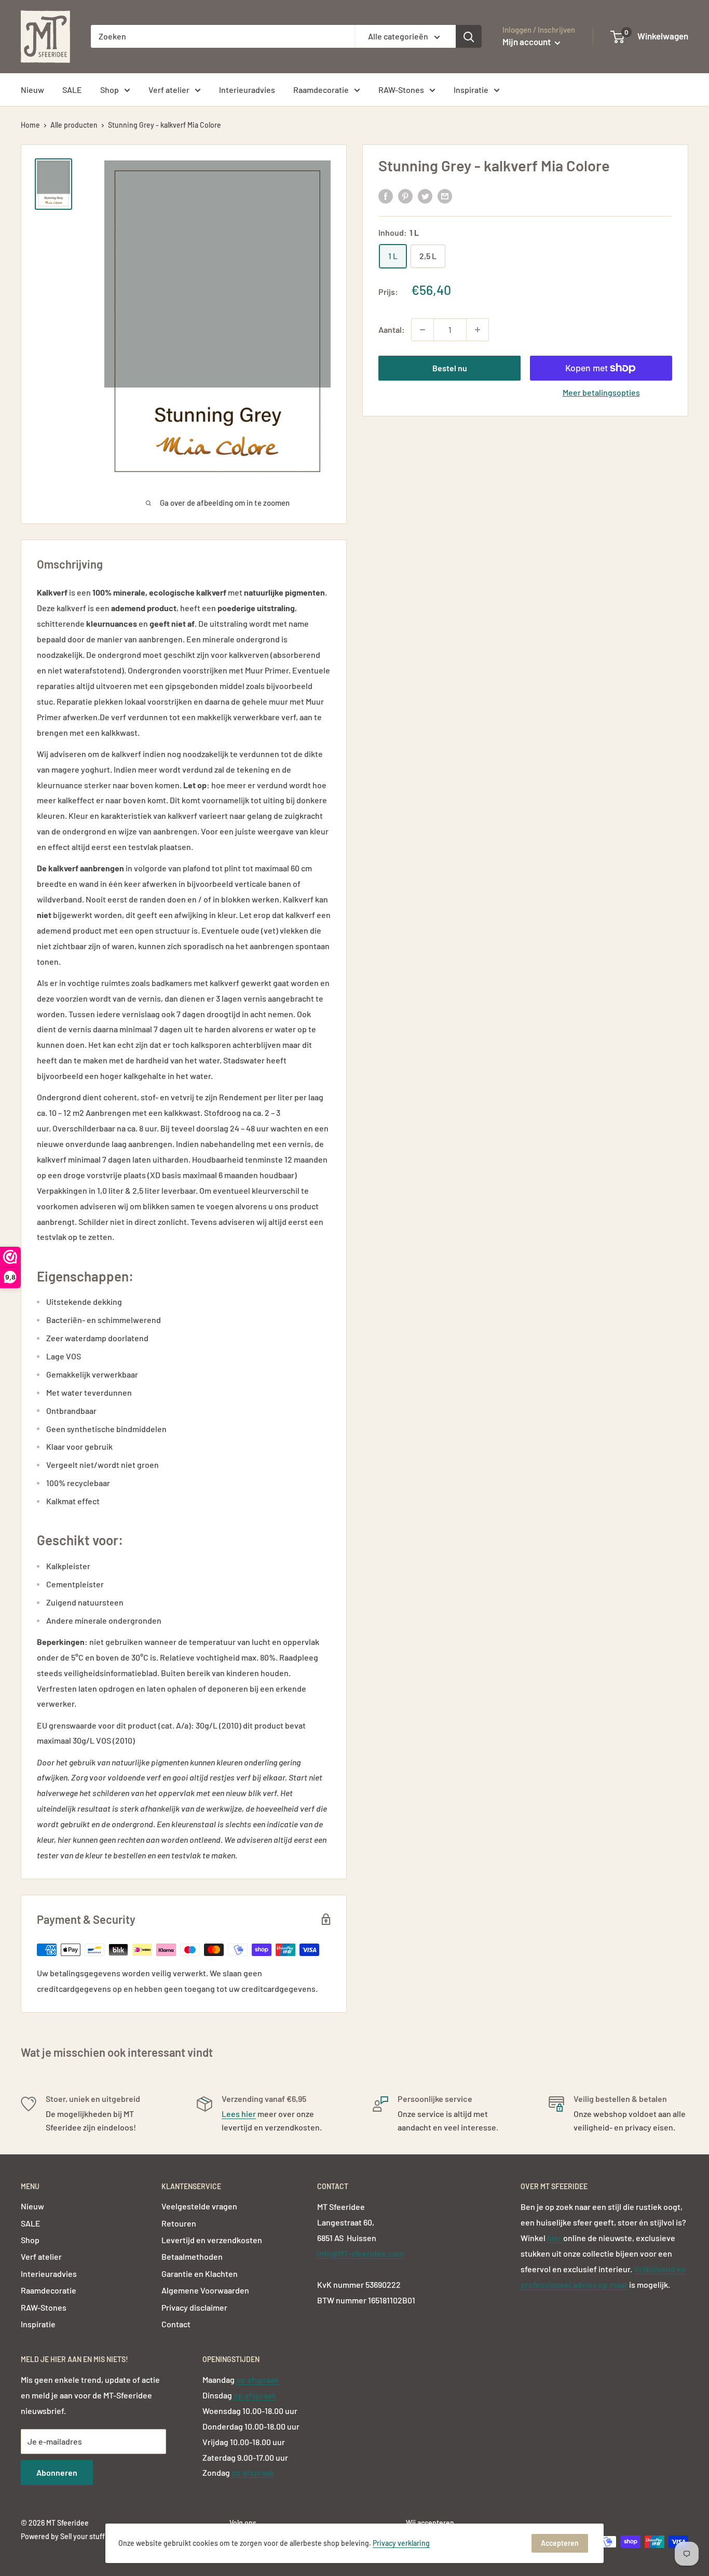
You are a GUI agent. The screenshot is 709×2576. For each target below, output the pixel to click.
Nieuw (32, 90)
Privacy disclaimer (194, 2307)
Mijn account (527, 42)
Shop (110, 90)
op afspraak (257, 2379)
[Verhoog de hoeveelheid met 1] (478, 330)
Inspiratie (471, 90)
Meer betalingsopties (601, 392)
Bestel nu (450, 368)
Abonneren (57, 2472)
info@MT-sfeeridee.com (360, 2253)
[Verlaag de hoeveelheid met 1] (422, 330)
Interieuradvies (247, 90)
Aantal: (392, 329)
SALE (72, 90)
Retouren (179, 2223)
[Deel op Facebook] (386, 195)
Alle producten (74, 125)
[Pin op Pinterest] (405, 195)
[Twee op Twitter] (425, 195)
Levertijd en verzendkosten (212, 2240)
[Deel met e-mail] (445, 195)
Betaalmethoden (192, 2256)
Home (30, 125)
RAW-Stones (401, 90)
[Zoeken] (469, 36)
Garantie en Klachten (200, 2274)
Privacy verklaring (401, 2543)
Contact (176, 2324)
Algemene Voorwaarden (205, 2290)
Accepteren (560, 2543)
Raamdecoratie (321, 90)
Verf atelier (169, 90)
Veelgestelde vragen (199, 2206)
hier (555, 2238)
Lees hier (239, 2114)
